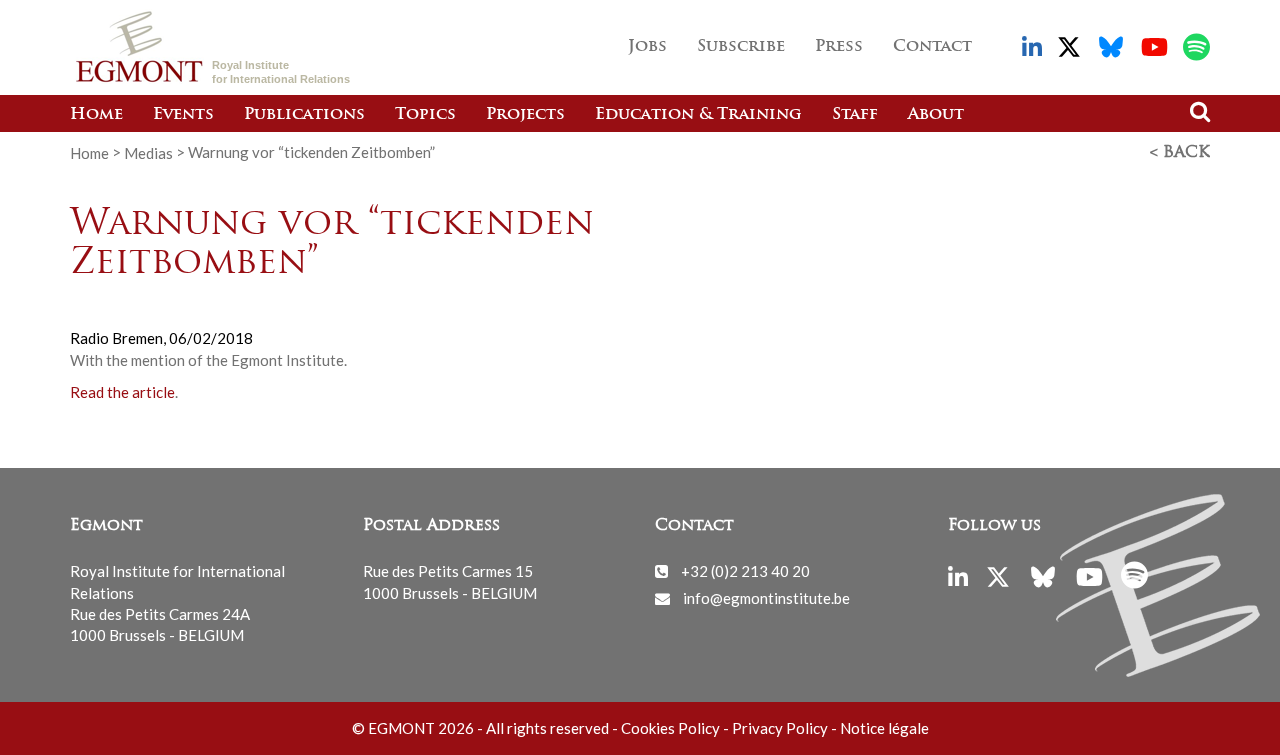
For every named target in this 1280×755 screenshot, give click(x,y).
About (936, 115)
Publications (304, 115)
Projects (525, 115)
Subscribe (741, 47)
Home (96, 115)
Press (839, 47)
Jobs (647, 47)
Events (183, 115)
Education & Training (698, 115)
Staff (855, 115)
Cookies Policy (670, 728)
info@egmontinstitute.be (766, 598)
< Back (1180, 153)
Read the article (122, 392)
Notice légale (884, 728)
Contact (932, 47)
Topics (425, 115)
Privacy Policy (780, 728)
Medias (148, 152)
